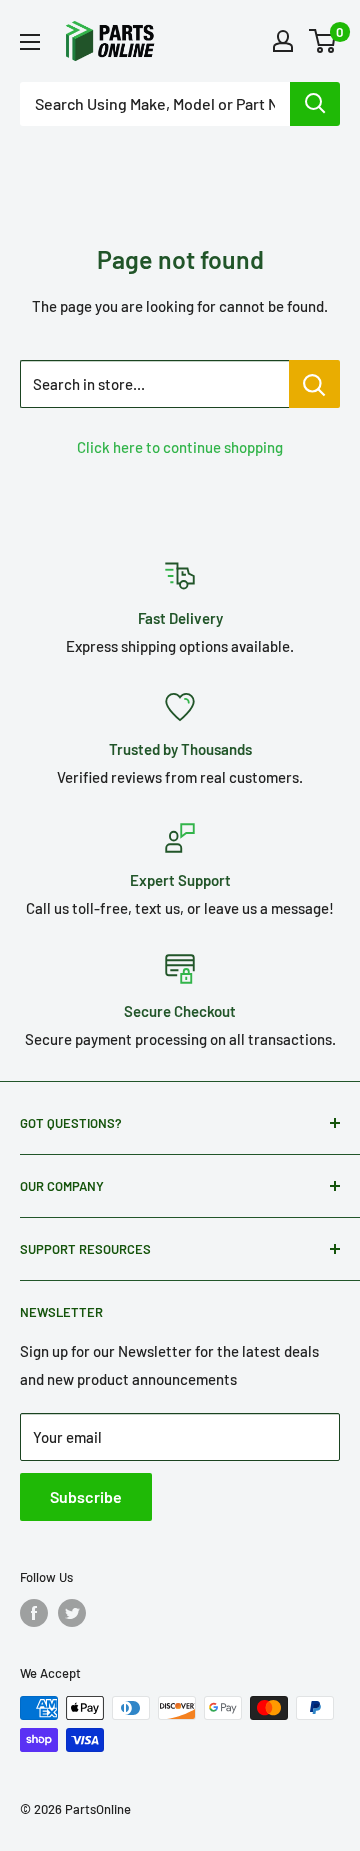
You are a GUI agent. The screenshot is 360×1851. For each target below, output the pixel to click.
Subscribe (86, 1496)
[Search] (315, 104)
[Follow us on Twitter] (72, 1613)
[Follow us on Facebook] (34, 1613)
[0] (323, 41)
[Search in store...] (314, 384)
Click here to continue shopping (180, 447)
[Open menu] (30, 42)
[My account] (283, 41)
